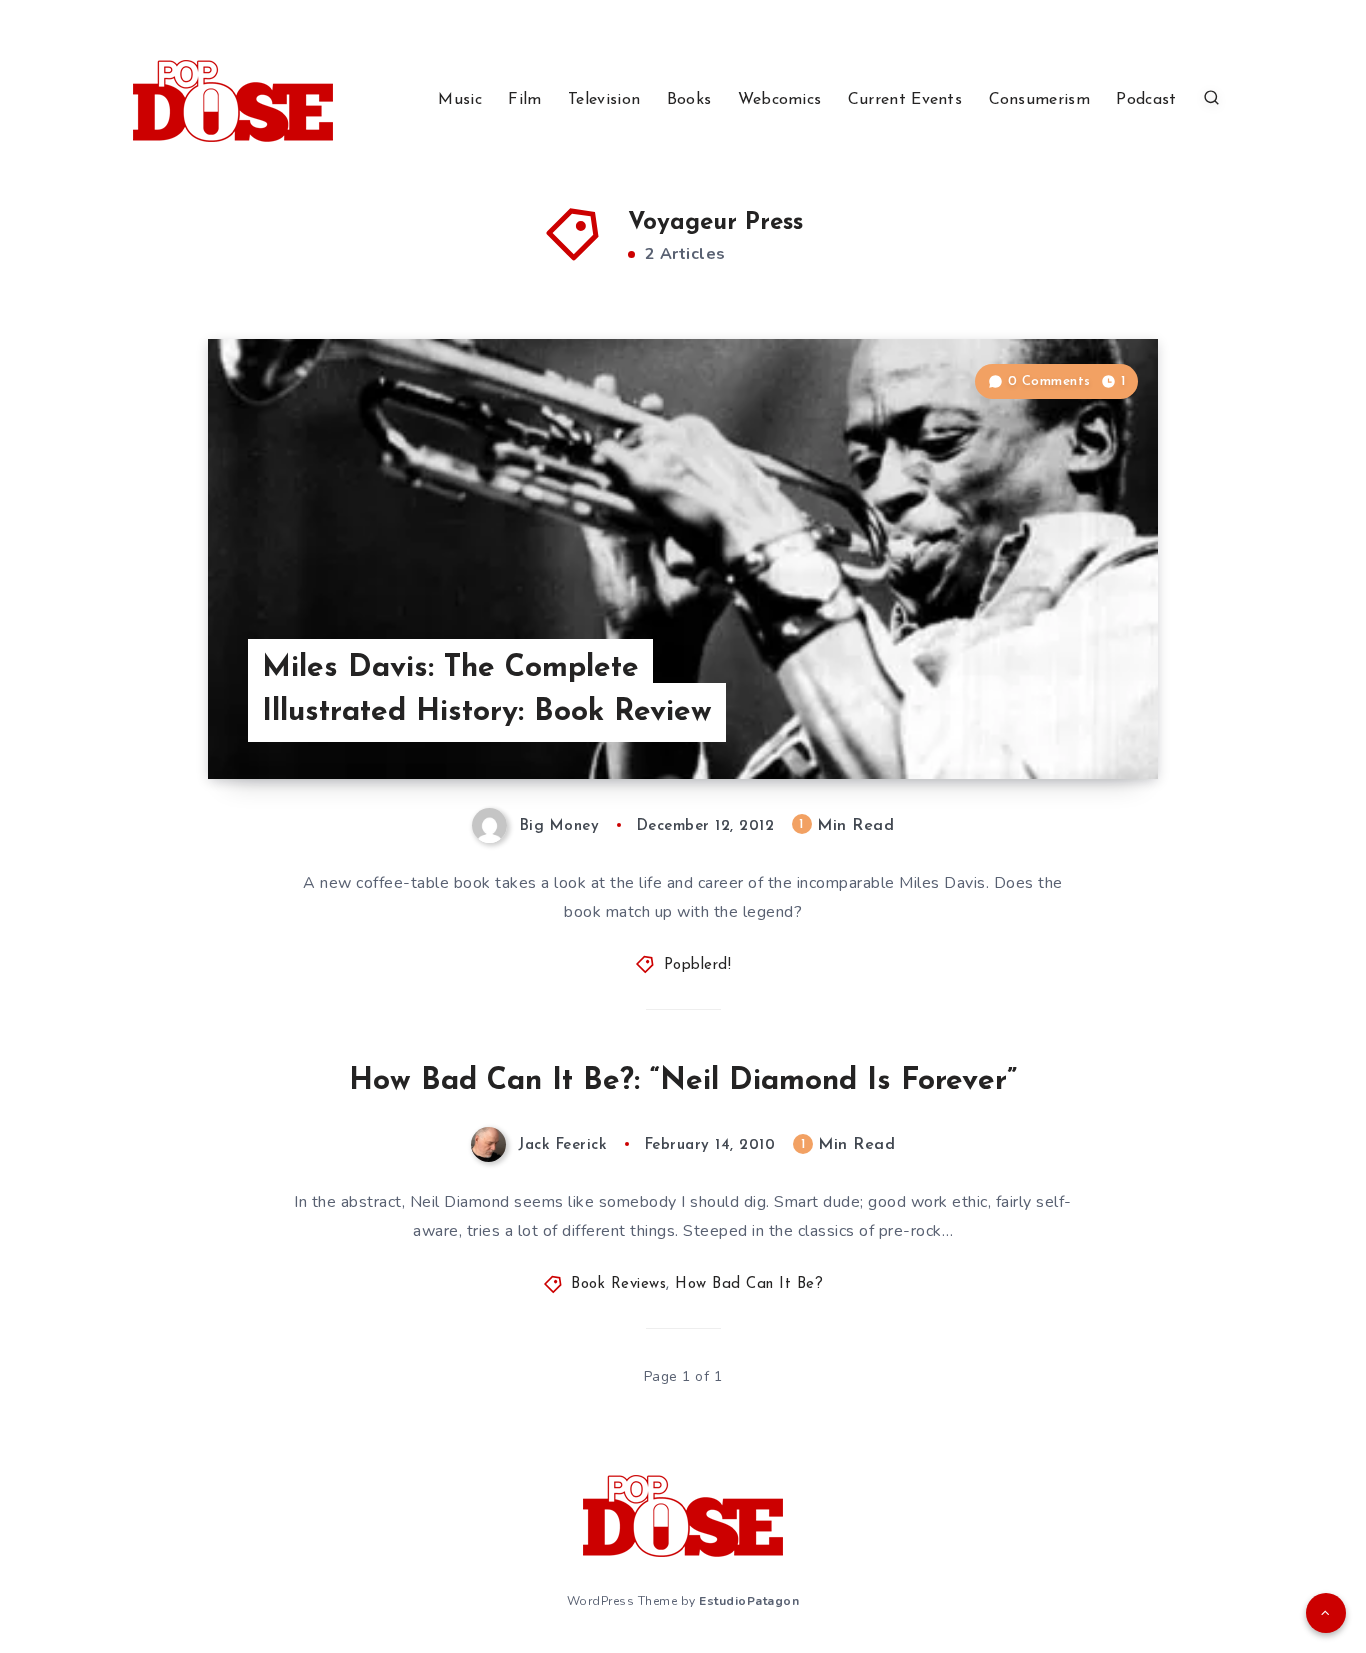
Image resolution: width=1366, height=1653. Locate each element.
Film (524, 100)
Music (460, 100)
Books (689, 100)
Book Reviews (618, 1284)
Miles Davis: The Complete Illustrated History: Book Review (487, 690)
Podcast (1146, 100)
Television (604, 100)
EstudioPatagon (749, 1601)
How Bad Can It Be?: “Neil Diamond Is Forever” (683, 1081)
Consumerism (1039, 100)
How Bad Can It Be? (749, 1284)
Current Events (905, 100)
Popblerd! (698, 965)
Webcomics (780, 100)
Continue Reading (1064, 719)
